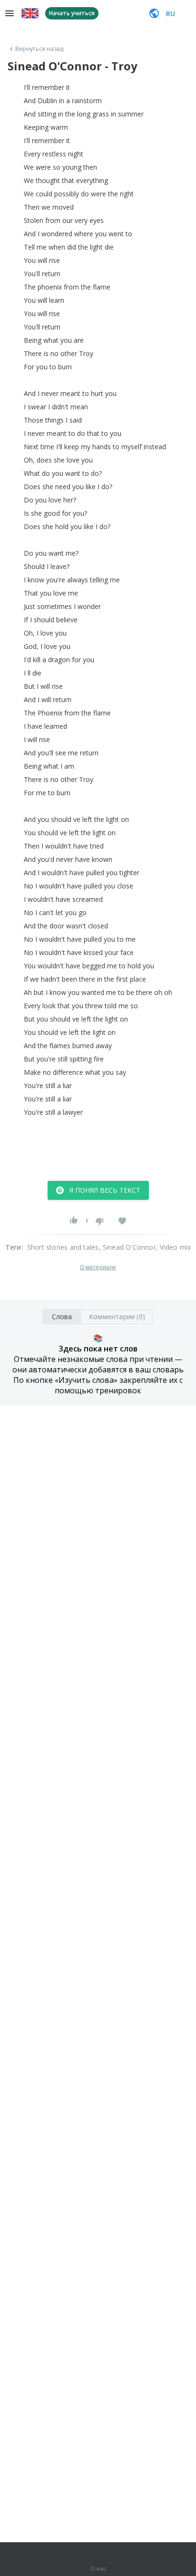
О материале (98, 1267)
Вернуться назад (39, 49)
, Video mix (173, 1247)
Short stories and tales (63, 1247)
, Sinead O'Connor (127, 1247)
